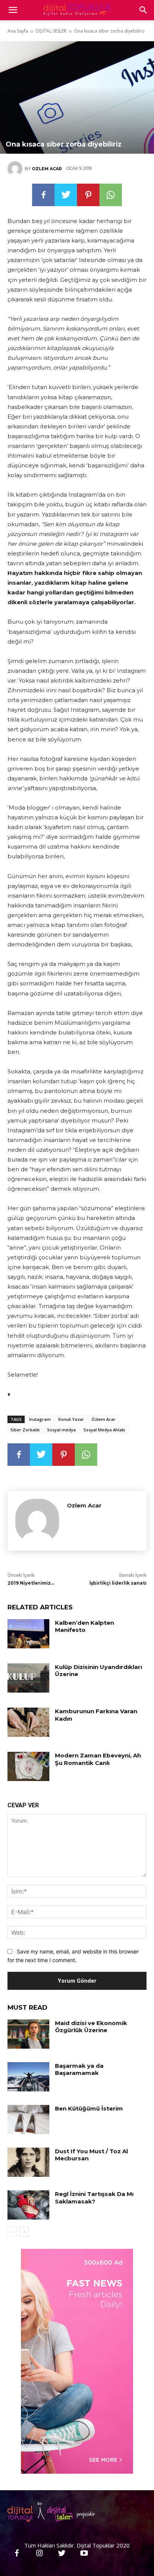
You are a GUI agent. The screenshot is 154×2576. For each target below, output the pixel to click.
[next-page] (24, 2232)
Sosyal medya (61, 1430)
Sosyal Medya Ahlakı (104, 1430)
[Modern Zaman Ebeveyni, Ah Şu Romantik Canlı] (28, 1766)
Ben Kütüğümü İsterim (89, 2108)
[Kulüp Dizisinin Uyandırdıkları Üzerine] (28, 1678)
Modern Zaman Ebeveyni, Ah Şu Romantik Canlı (98, 1759)
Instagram (40, 1419)
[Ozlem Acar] (16, 169)
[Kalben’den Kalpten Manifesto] (28, 1634)
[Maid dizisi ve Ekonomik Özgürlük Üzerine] (28, 2034)
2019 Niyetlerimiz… (31, 1583)
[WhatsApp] (111, 195)
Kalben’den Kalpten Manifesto (84, 1626)
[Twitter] (66, 195)
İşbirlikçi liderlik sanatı (118, 1583)
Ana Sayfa (18, 31)
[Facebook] (43, 195)
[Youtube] (84, 2554)
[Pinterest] (88, 195)
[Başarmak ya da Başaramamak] (28, 2077)
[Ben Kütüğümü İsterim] (28, 2119)
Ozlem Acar (47, 169)
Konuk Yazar (71, 1419)
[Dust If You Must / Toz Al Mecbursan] (28, 2162)
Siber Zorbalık (25, 1430)
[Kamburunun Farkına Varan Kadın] (28, 1722)
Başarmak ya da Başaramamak (79, 2069)
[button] (144, 10)
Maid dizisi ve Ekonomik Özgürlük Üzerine (91, 2027)
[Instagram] (39, 2554)
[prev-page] (12, 2232)
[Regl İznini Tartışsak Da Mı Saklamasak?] (28, 2205)
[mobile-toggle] (13, 10)
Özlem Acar (104, 1419)
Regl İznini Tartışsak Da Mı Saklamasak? (94, 2198)
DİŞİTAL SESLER (51, 31)
